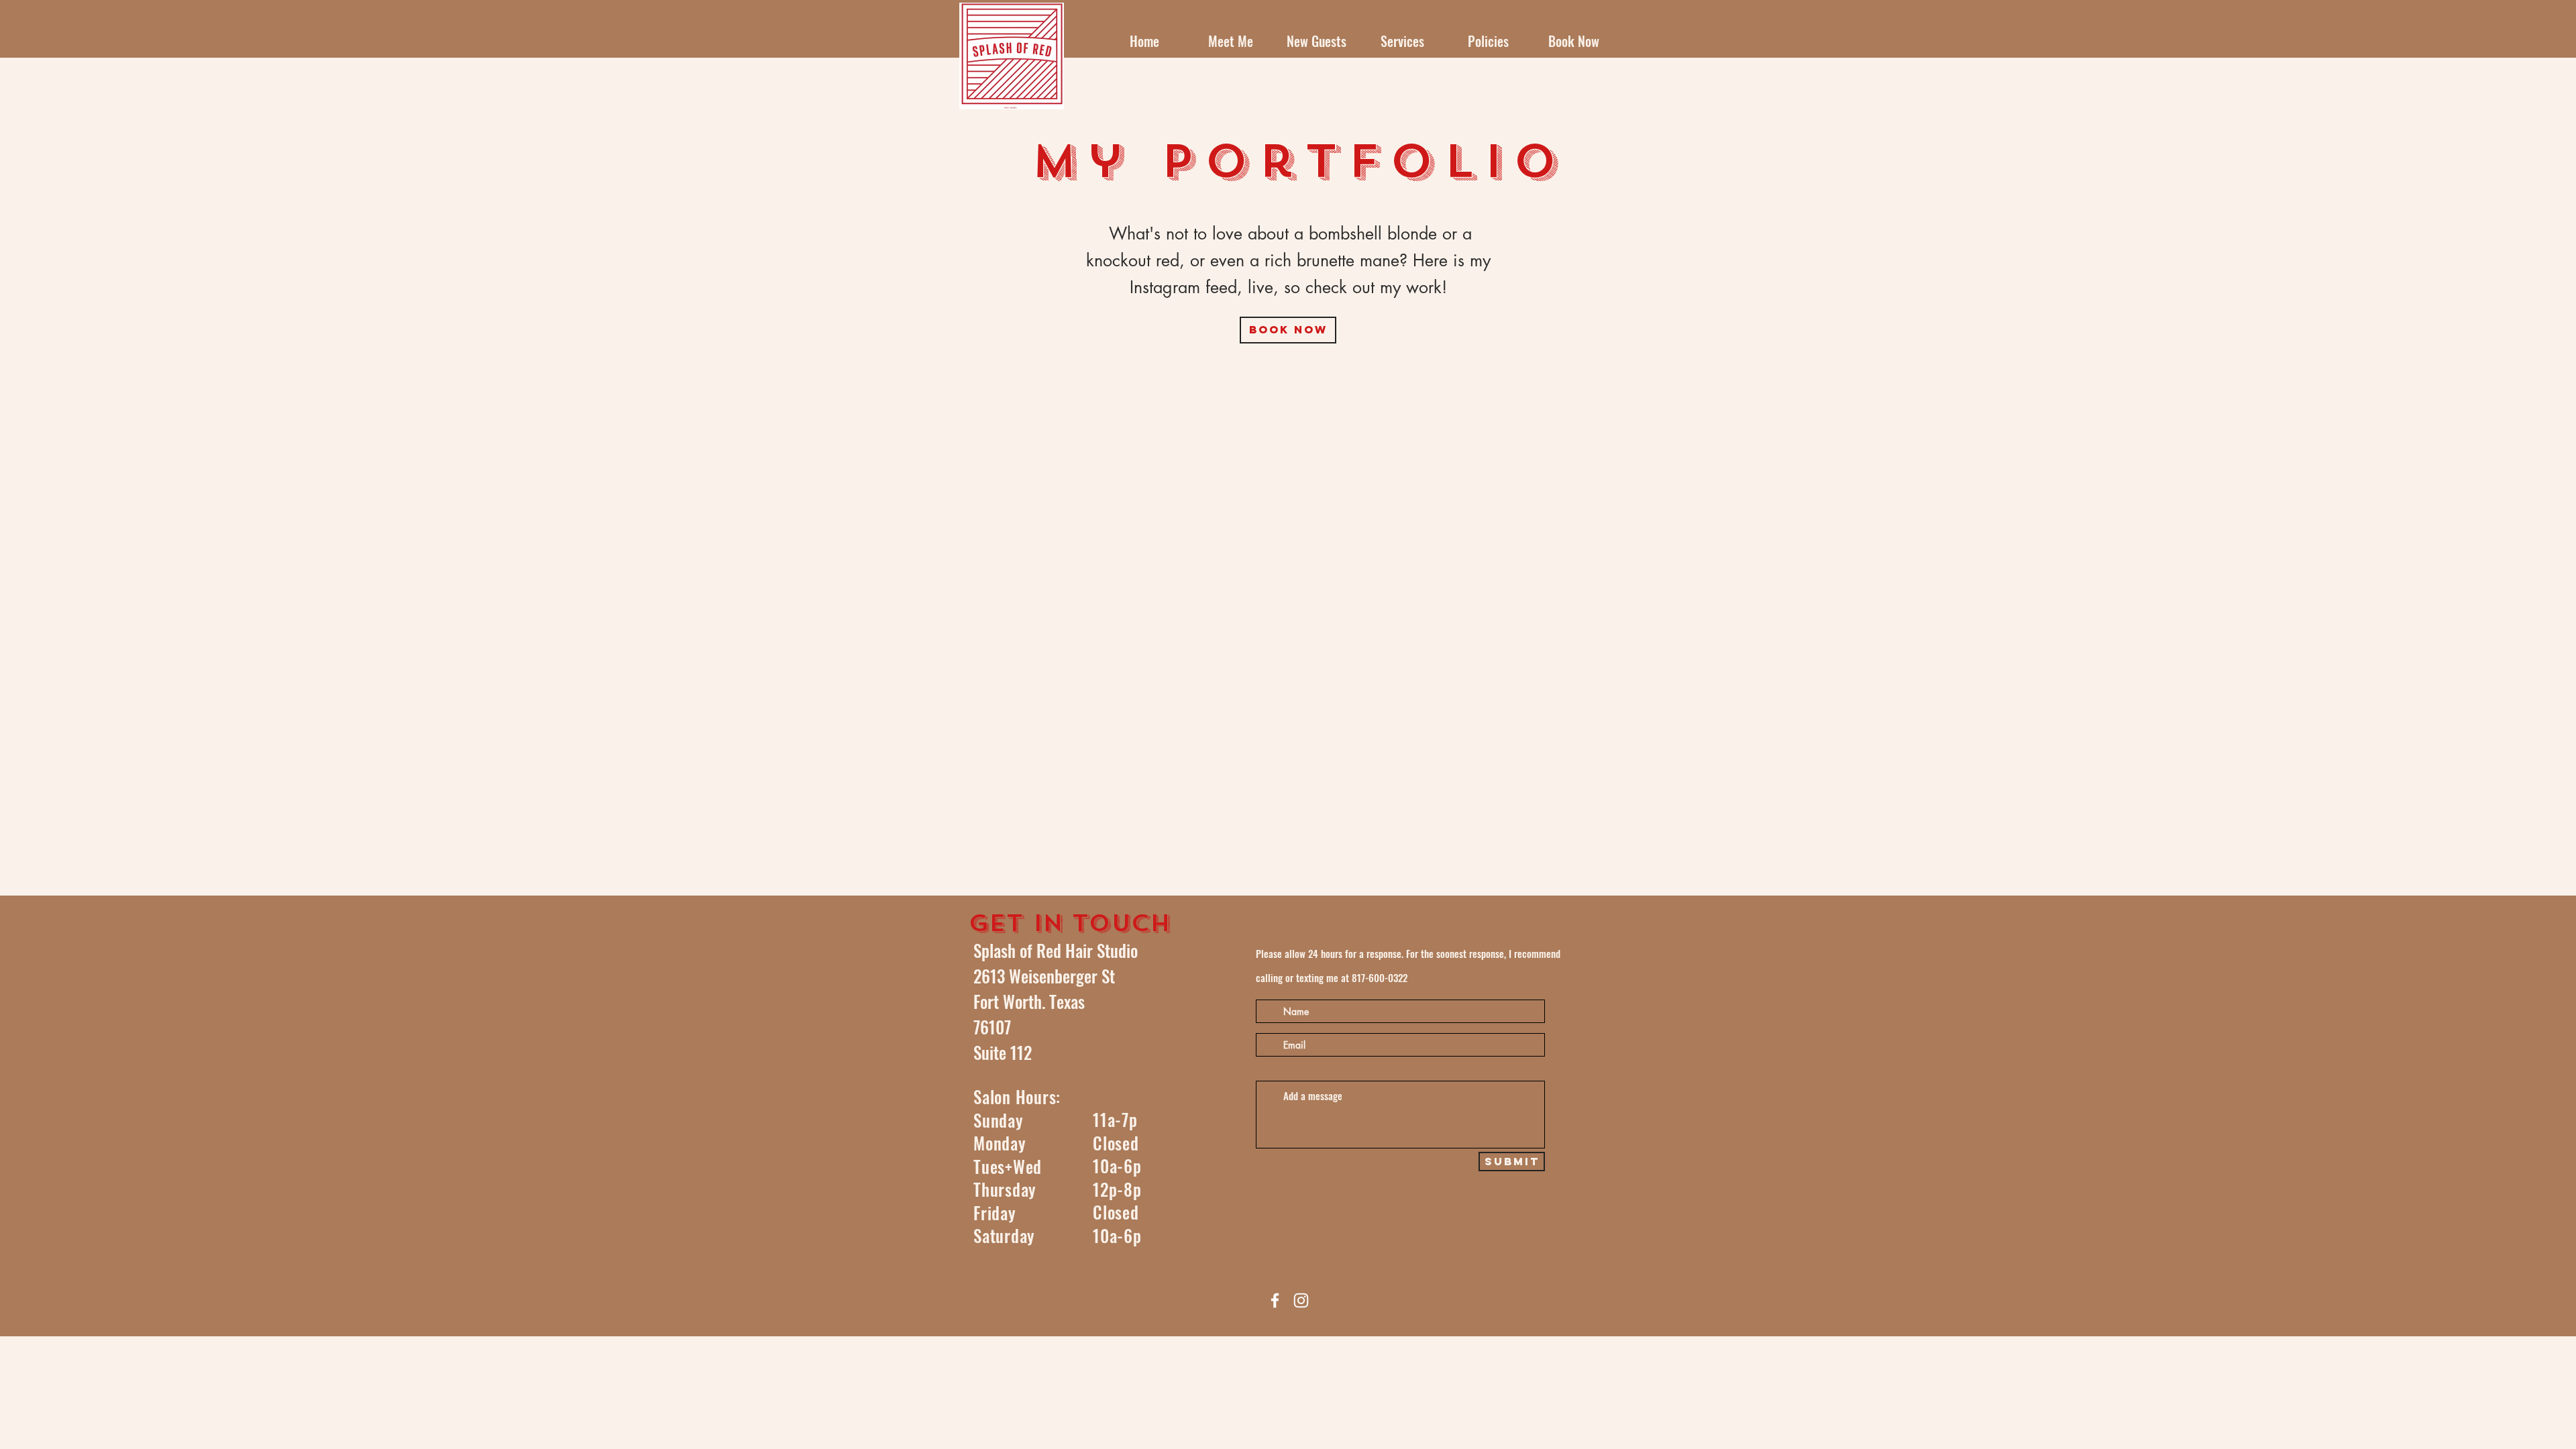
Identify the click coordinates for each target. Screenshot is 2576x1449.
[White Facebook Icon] (1275, 1300)
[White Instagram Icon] (1301, 1300)
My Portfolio (1299, 162)
